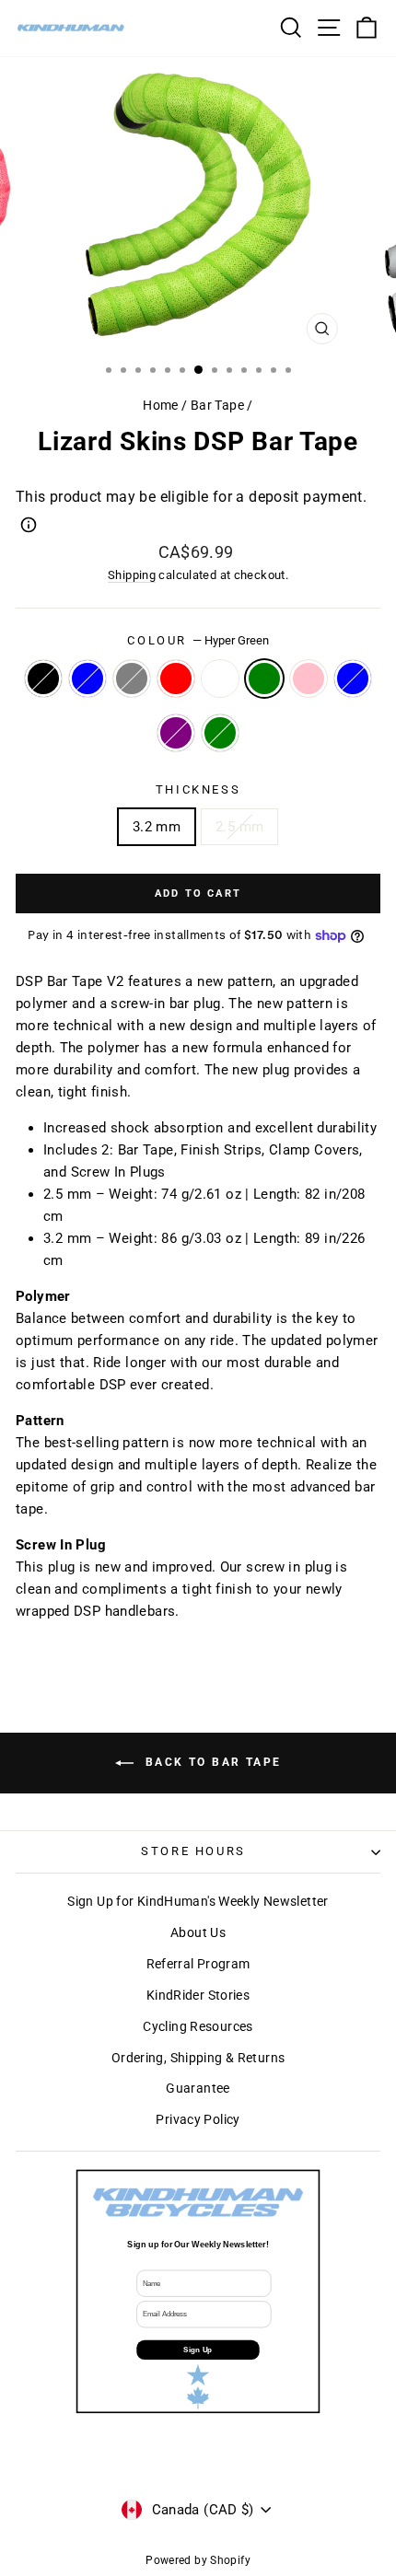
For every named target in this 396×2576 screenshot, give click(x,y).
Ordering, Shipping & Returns (198, 2058)
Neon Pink (309, 679)
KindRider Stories (198, 1995)
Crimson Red (176, 679)
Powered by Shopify (198, 2560)
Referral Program (198, 1964)
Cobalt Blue (87, 679)
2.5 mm (239, 827)
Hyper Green (264, 679)
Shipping (132, 575)
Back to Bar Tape (211, 1762)
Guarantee (198, 2088)
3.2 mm (157, 827)
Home (161, 405)
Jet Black (43, 679)
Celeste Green (220, 733)
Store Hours (193, 1851)
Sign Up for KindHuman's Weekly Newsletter (198, 1901)
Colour (198, 640)
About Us (198, 1932)
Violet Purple (176, 733)
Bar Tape (217, 405)
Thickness (198, 789)
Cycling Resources (198, 2026)
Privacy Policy (198, 2119)
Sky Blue (353, 679)
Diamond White (220, 679)
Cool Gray (132, 679)
